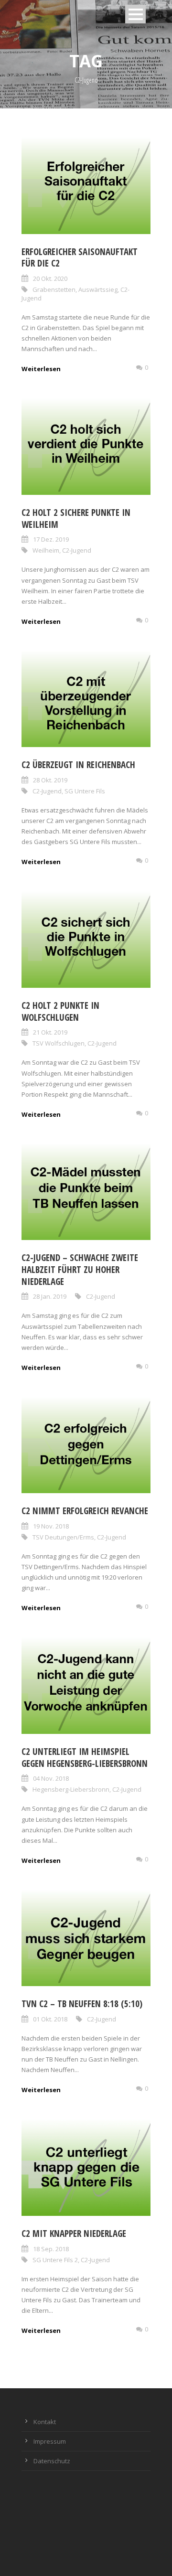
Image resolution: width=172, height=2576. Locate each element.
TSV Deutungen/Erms (63, 1537)
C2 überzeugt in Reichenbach (78, 765)
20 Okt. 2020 (50, 278)
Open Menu (135, 14)
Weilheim (46, 550)
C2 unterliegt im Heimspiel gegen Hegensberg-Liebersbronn (85, 1758)
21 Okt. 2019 (50, 1032)
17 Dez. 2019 (51, 539)
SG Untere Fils (85, 791)
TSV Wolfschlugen (59, 1043)
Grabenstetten (54, 289)
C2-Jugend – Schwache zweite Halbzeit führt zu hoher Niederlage (80, 1269)
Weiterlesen (41, 369)
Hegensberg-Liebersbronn (71, 1789)
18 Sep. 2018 (51, 2249)
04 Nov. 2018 (51, 1778)
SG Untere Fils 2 (55, 2260)
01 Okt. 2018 (50, 2019)
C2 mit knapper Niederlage (74, 2234)
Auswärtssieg (98, 289)
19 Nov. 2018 (51, 1526)
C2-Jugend (77, 550)
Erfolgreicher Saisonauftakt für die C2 (80, 258)
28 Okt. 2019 (50, 780)
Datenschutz (52, 2461)
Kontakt (45, 2422)
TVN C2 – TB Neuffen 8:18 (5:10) (82, 2004)
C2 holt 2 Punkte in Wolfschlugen (60, 1011)
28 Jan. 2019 (50, 1296)
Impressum (50, 2441)
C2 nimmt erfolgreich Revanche (85, 1511)
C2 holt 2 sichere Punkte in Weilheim (76, 518)
